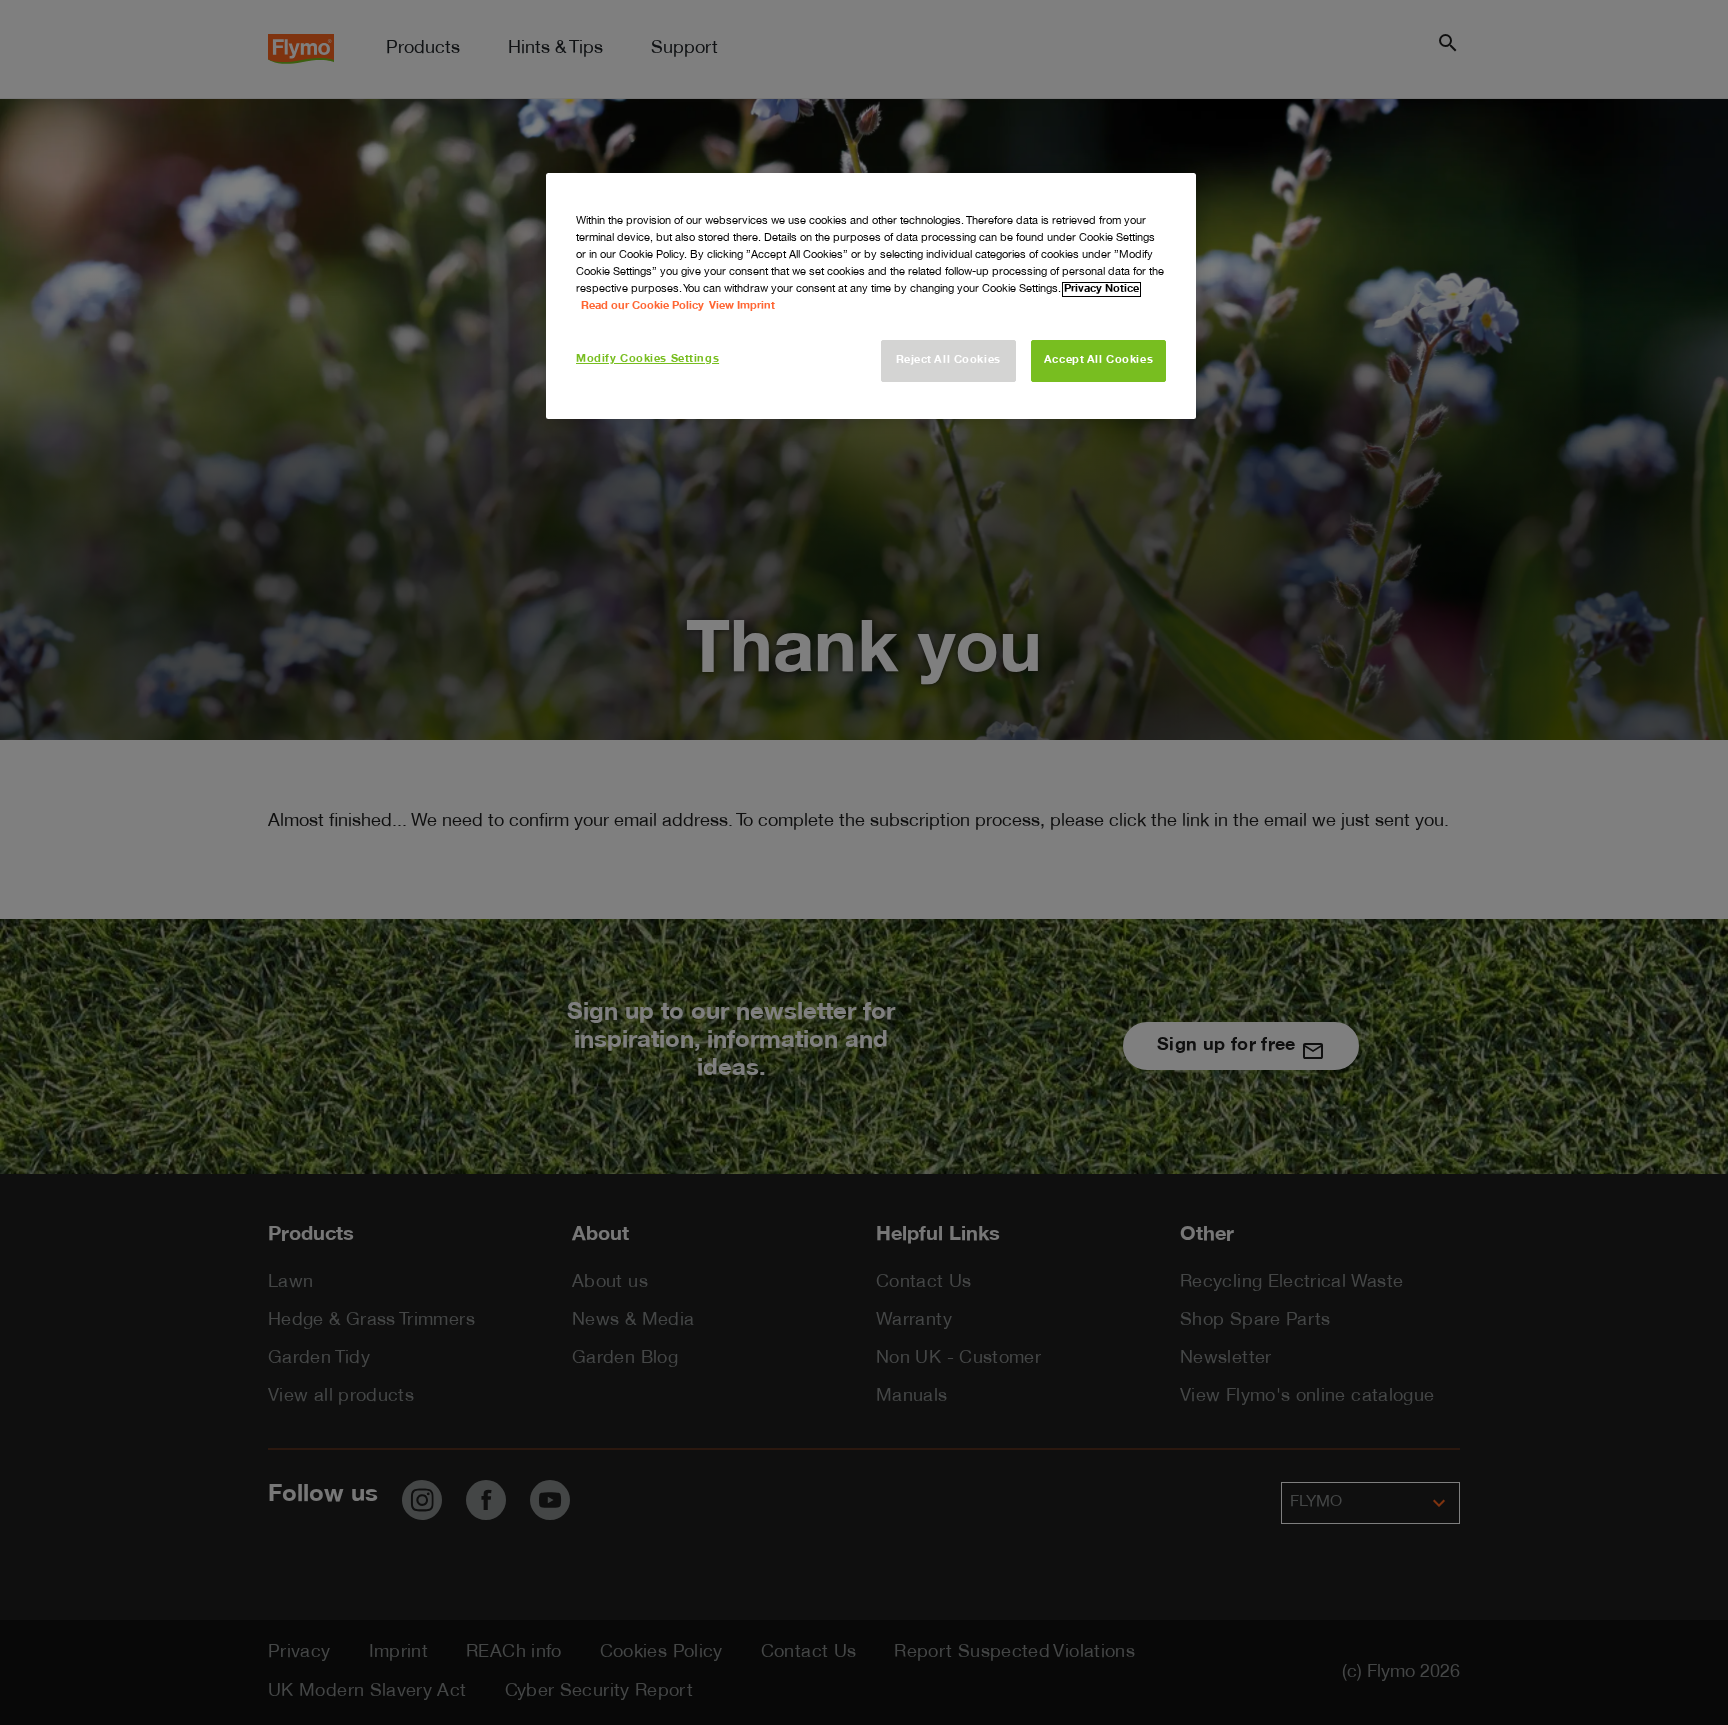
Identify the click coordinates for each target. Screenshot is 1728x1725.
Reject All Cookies (948, 360)
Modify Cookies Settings (647, 359)
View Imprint (742, 306)
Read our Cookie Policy (642, 306)
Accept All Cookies (1098, 360)
